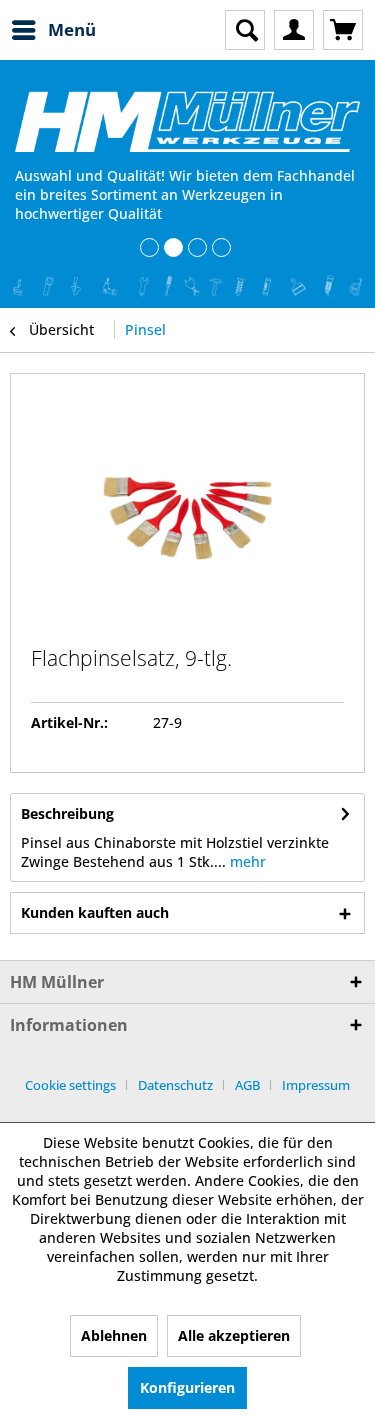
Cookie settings (70, 1085)
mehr (246, 861)
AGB (247, 1085)
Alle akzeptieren (234, 1335)
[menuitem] (53, 30)
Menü (72, 29)
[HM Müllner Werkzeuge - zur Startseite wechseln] (187, 121)
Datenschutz (175, 1085)
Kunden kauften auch (95, 912)
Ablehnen (114, 1335)
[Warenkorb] (343, 30)
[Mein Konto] (294, 30)
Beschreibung (67, 813)
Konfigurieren (187, 1387)
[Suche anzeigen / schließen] (245, 30)
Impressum (316, 1085)
